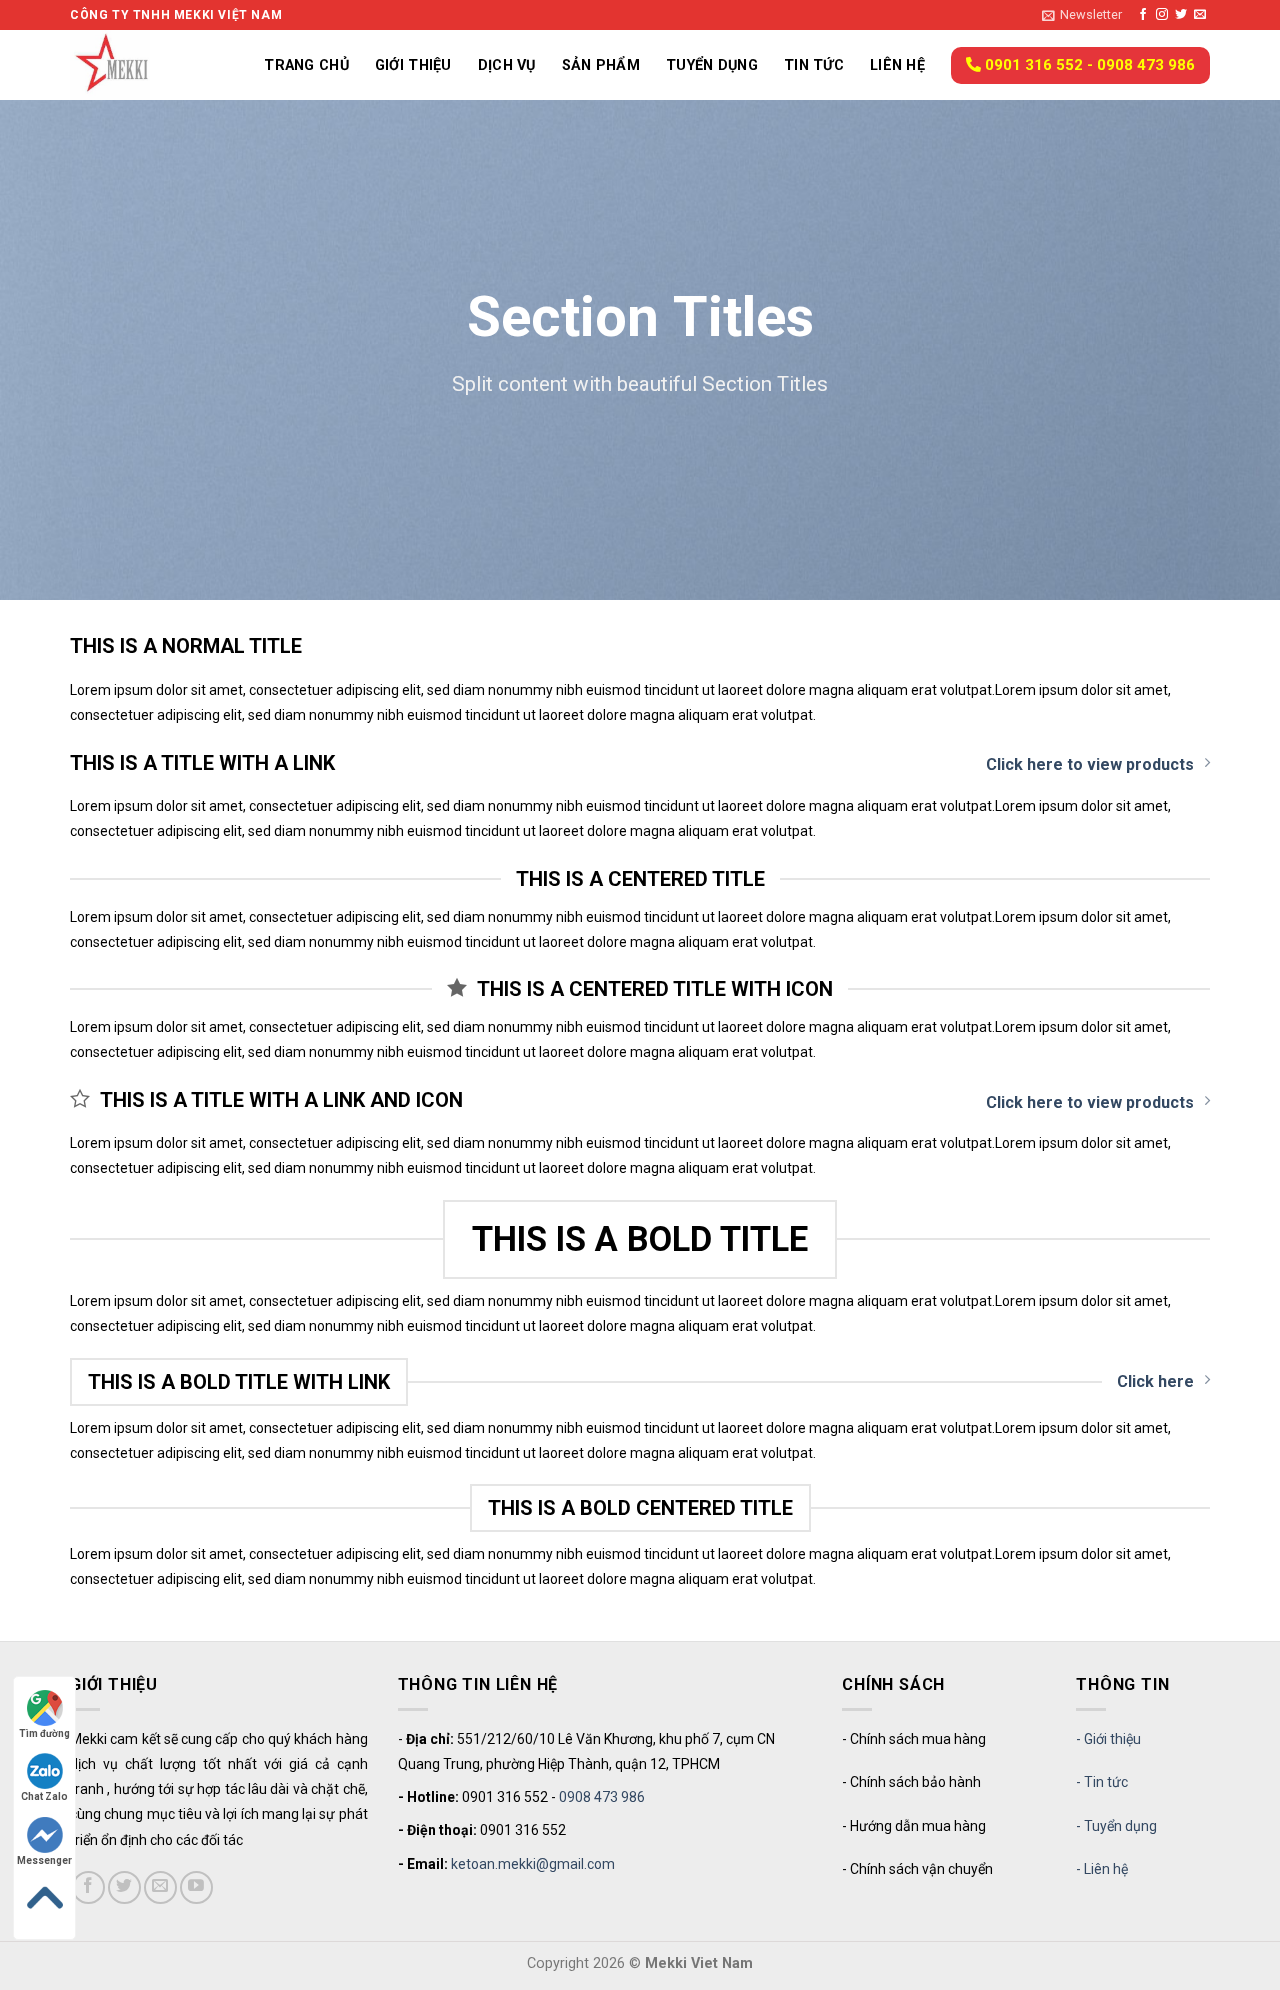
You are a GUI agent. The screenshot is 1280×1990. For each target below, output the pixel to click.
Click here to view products (1090, 764)
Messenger (44, 1860)
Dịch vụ (507, 65)
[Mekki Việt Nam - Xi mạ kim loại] (135, 65)
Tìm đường (44, 1733)
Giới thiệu (413, 65)
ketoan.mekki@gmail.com (533, 1864)
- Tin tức (1102, 1782)
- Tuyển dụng (1116, 1826)
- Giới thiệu (1108, 1739)
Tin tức (814, 65)
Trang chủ (306, 65)
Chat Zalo (44, 1796)
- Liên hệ (1102, 1869)
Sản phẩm (601, 65)
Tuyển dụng (712, 65)
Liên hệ (897, 65)
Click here (1155, 1381)
